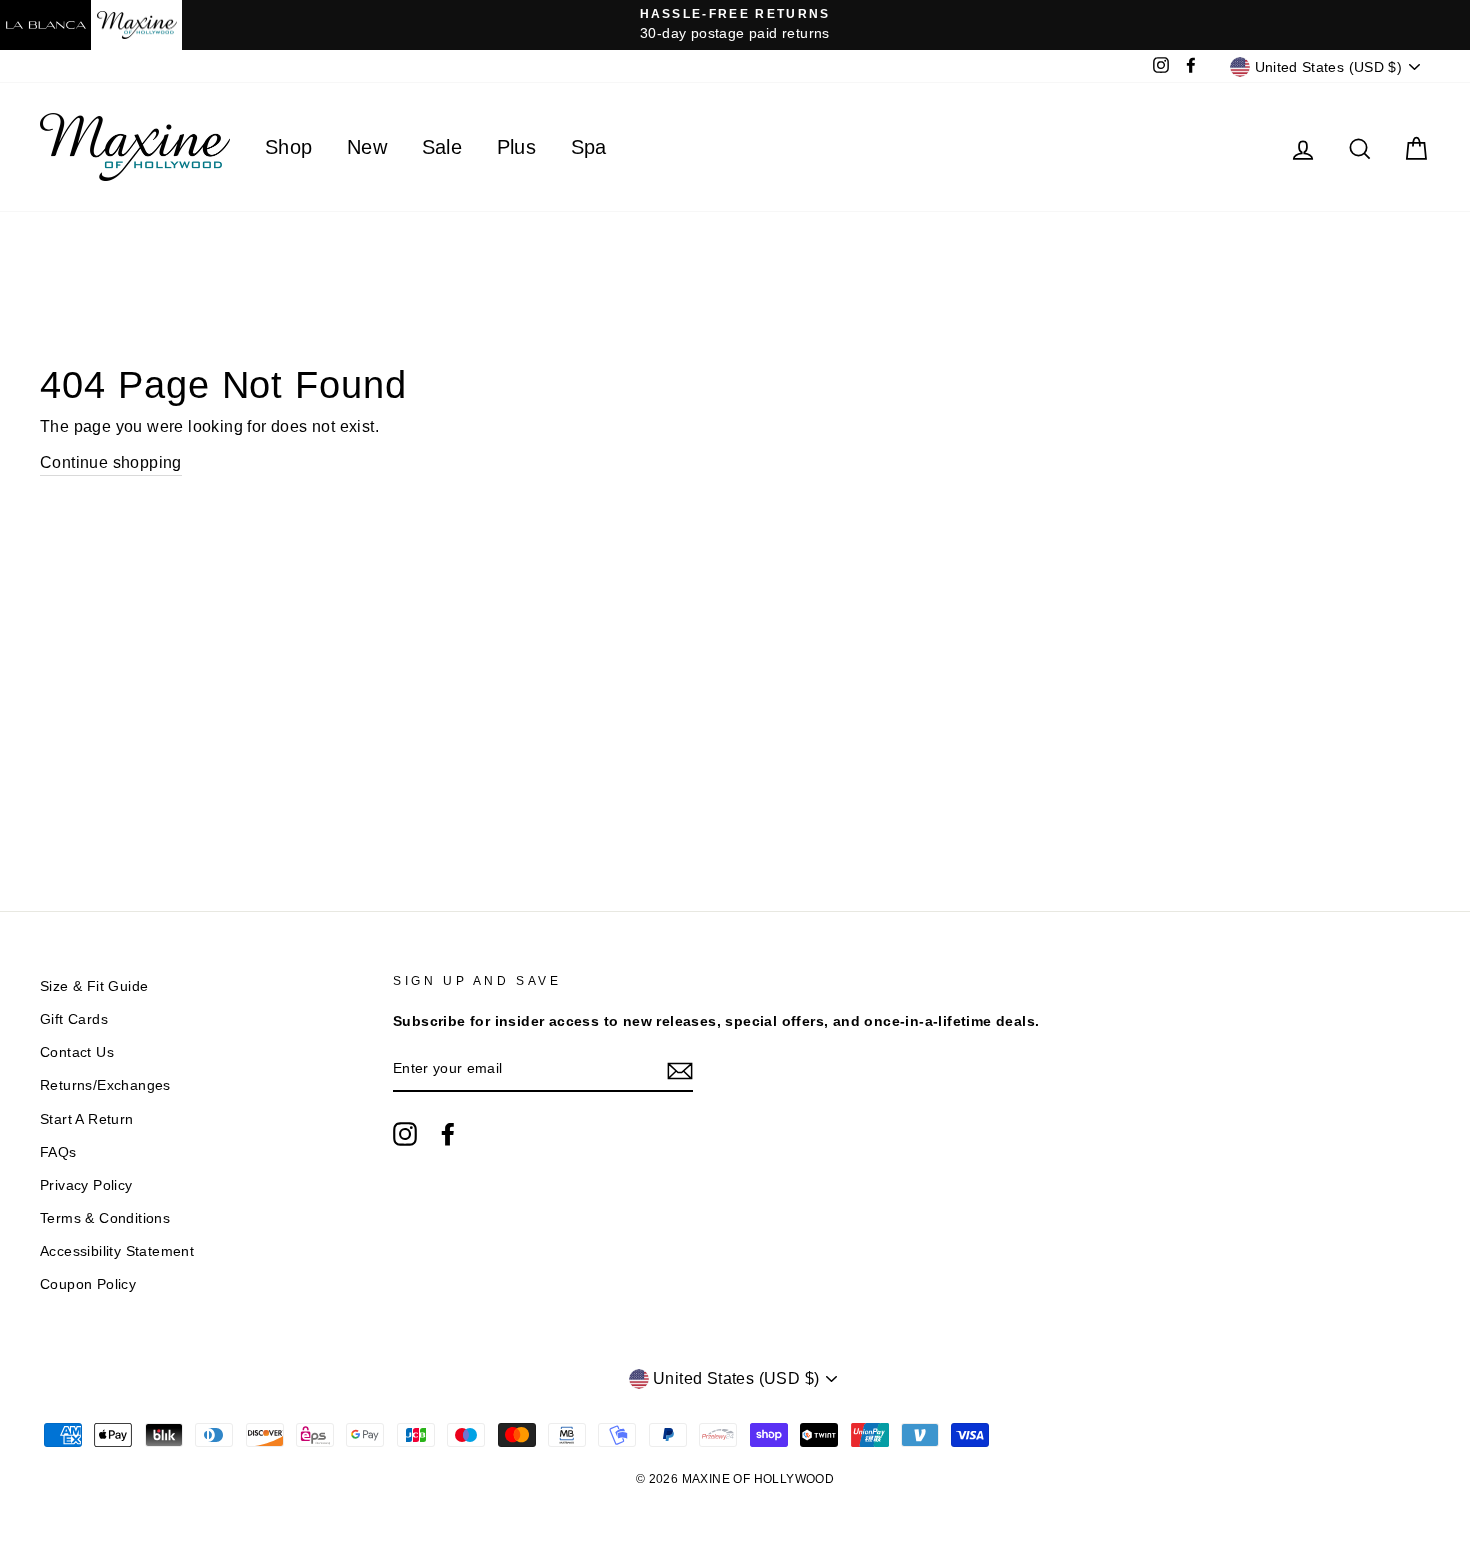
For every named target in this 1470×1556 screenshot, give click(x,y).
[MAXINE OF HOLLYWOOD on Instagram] (405, 1134)
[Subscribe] (680, 1070)
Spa (589, 147)
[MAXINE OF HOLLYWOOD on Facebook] (448, 1134)
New (367, 147)
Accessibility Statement (117, 1251)
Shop (289, 147)
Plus (517, 147)
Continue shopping (111, 462)
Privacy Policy (86, 1185)
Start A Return (87, 1119)
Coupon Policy (88, 1284)
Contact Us (77, 1052)
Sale (442, 147)
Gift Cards (74, 1019)
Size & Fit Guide (94, 986)
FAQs (58, 1152)
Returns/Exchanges (105, 1085)
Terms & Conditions (105, 1218)
